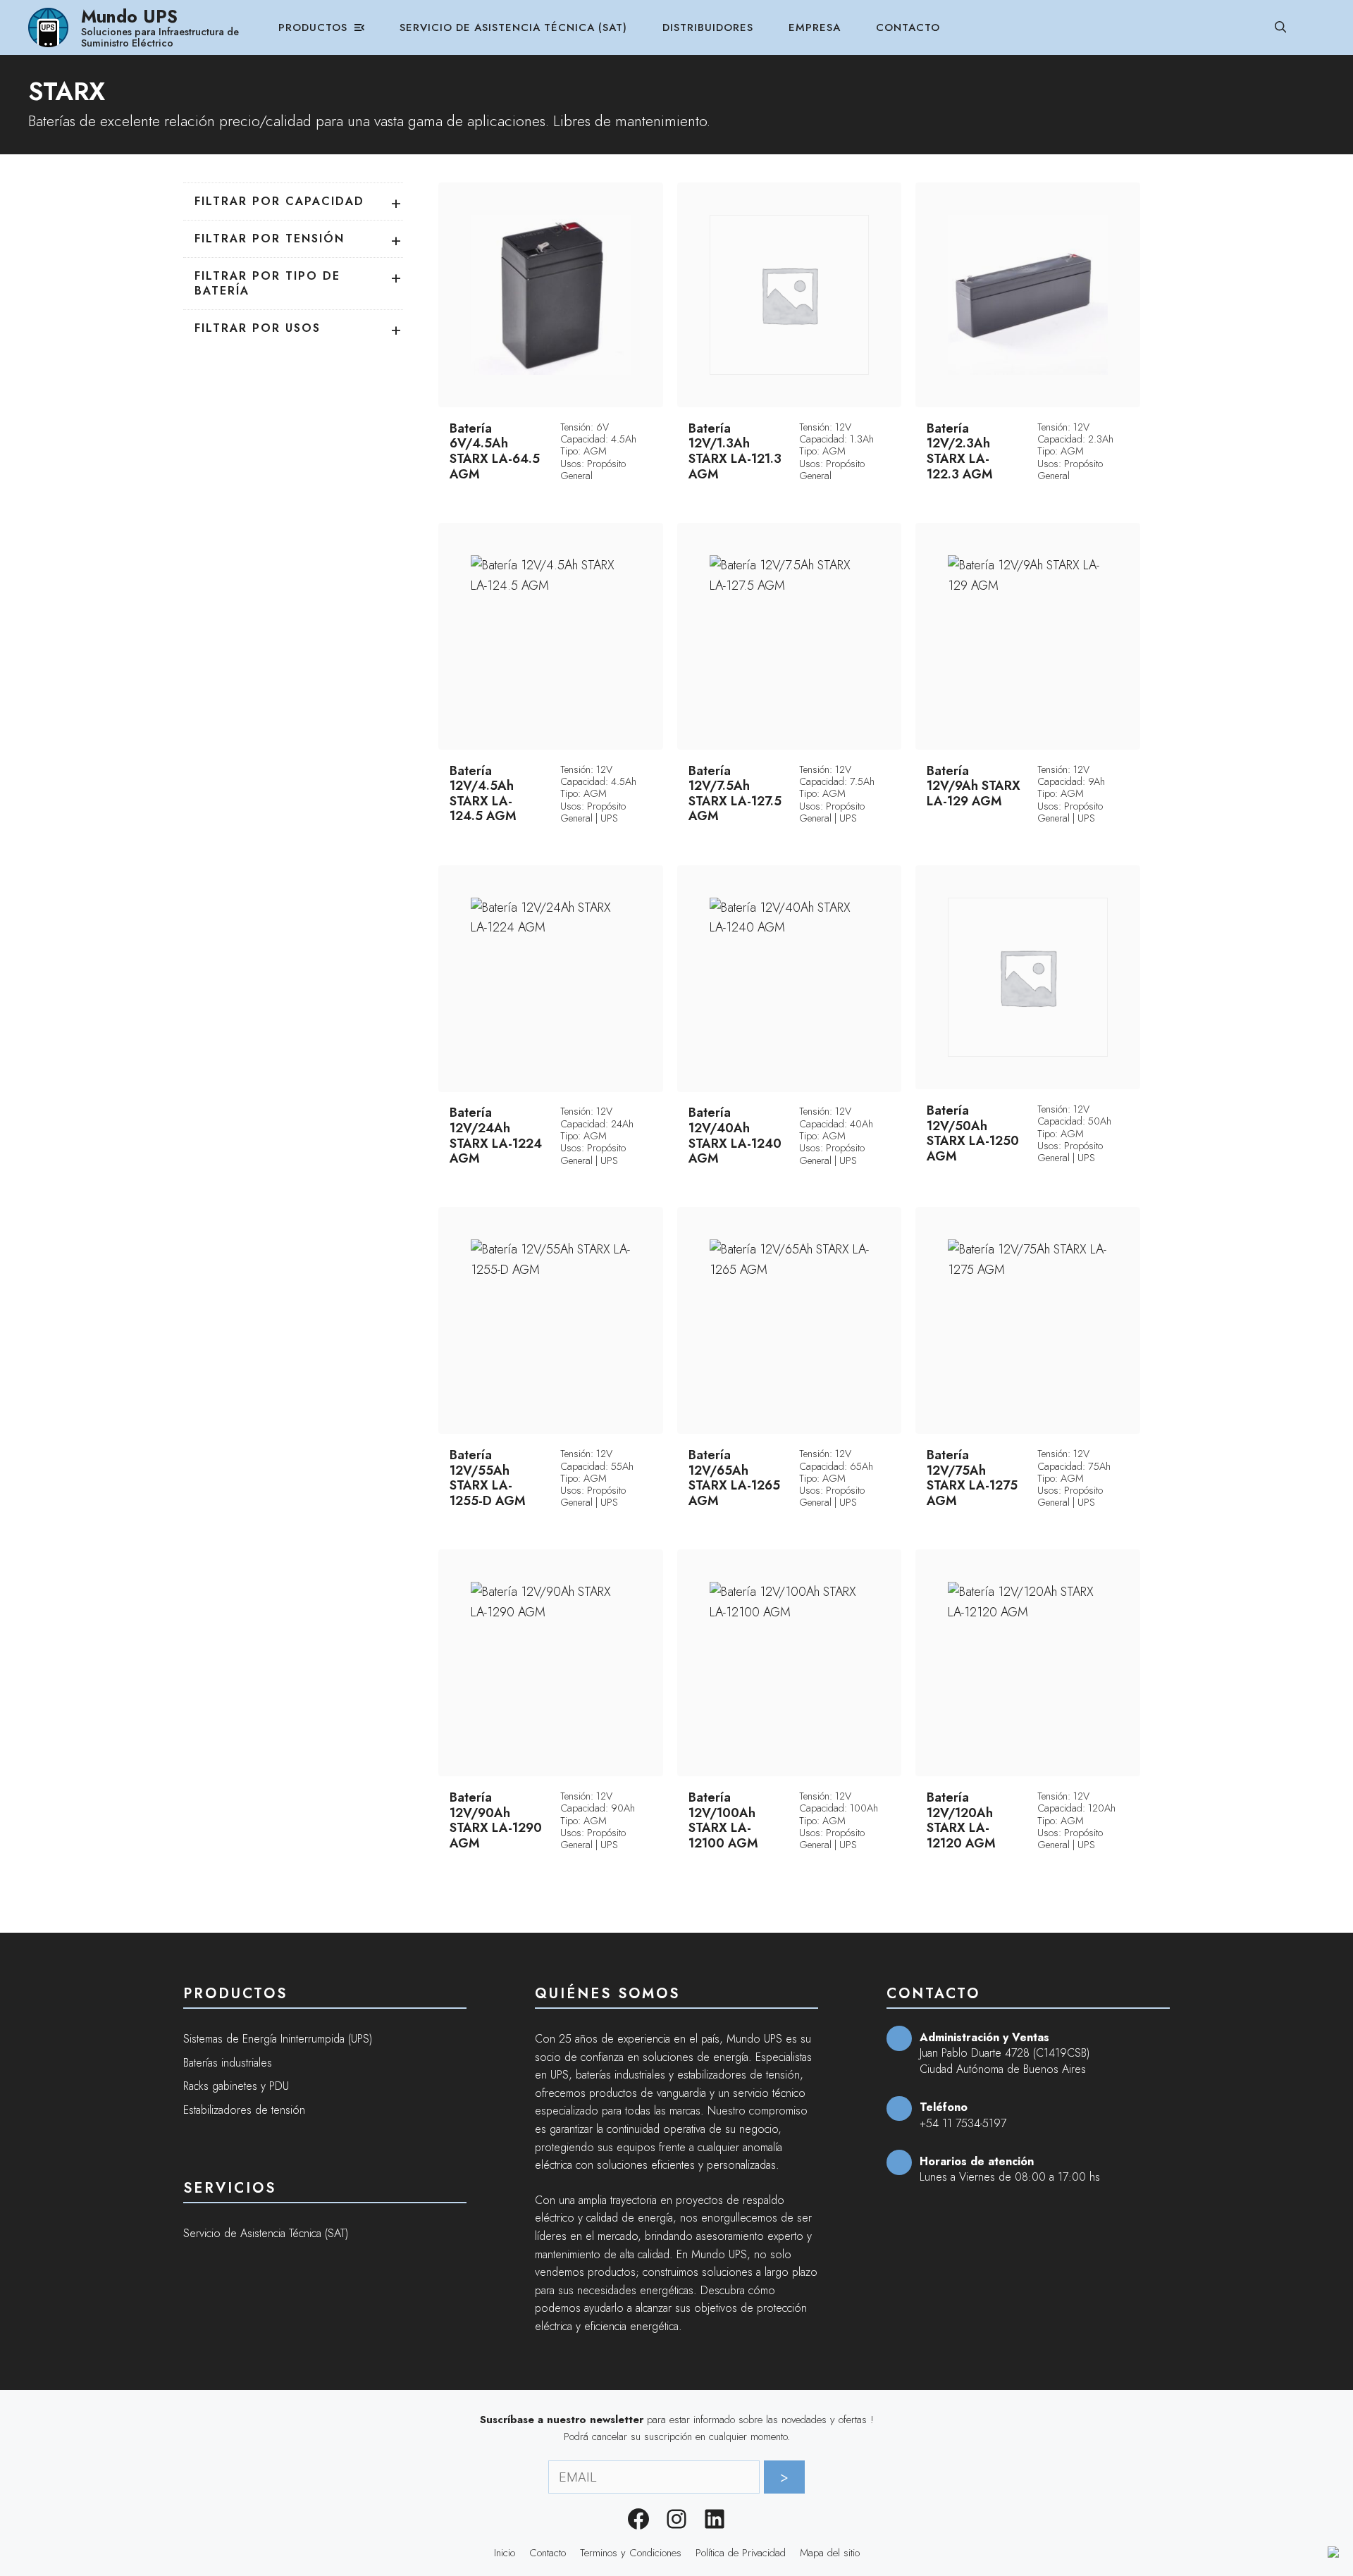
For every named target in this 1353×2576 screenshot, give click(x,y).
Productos (313, 27)
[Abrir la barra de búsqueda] (1281, 27)
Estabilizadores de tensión (244, 2110)
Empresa (815, 27)
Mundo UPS (129, 16)
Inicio (505, 2553)
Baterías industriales (228, 2063)
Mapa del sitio (830, 2553)
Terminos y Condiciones (631, 2553)
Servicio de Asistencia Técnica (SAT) (513, 27)
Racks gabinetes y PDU (236, 2086)
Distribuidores (708, 27)
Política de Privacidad (741, 2553)
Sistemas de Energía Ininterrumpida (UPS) (278, 2039)
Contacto (908, 27)
